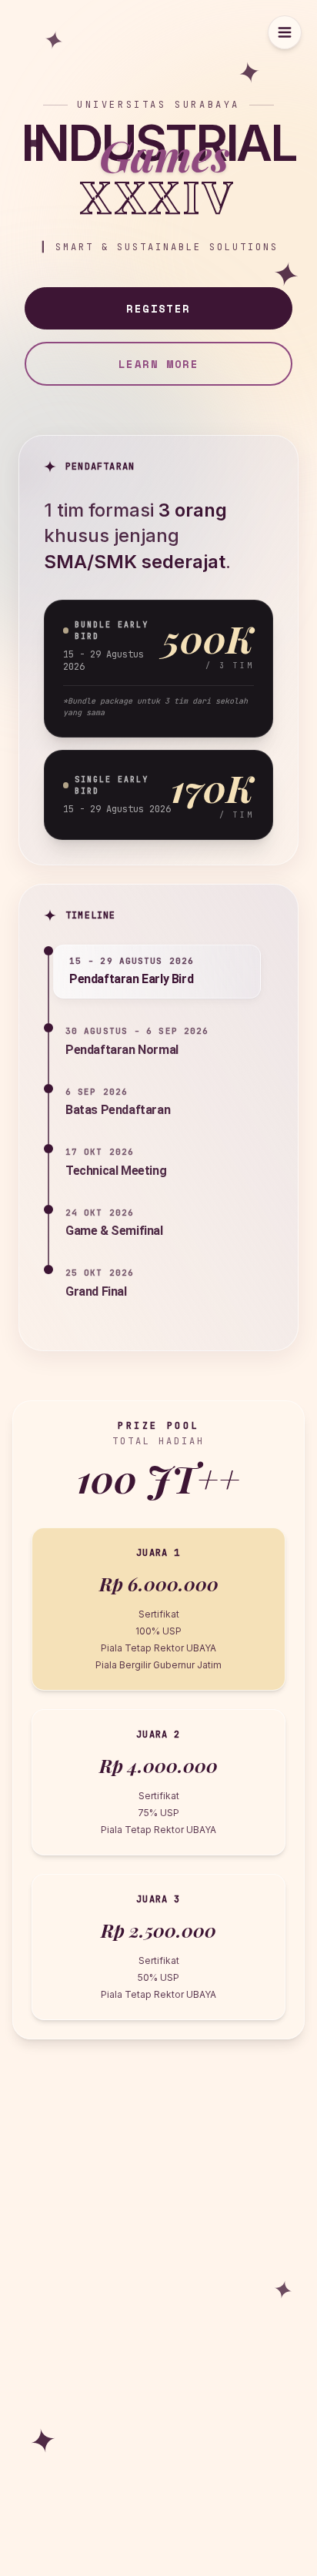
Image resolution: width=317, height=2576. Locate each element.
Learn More (158, 364)
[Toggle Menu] (285, 32)
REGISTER (158, 308)
